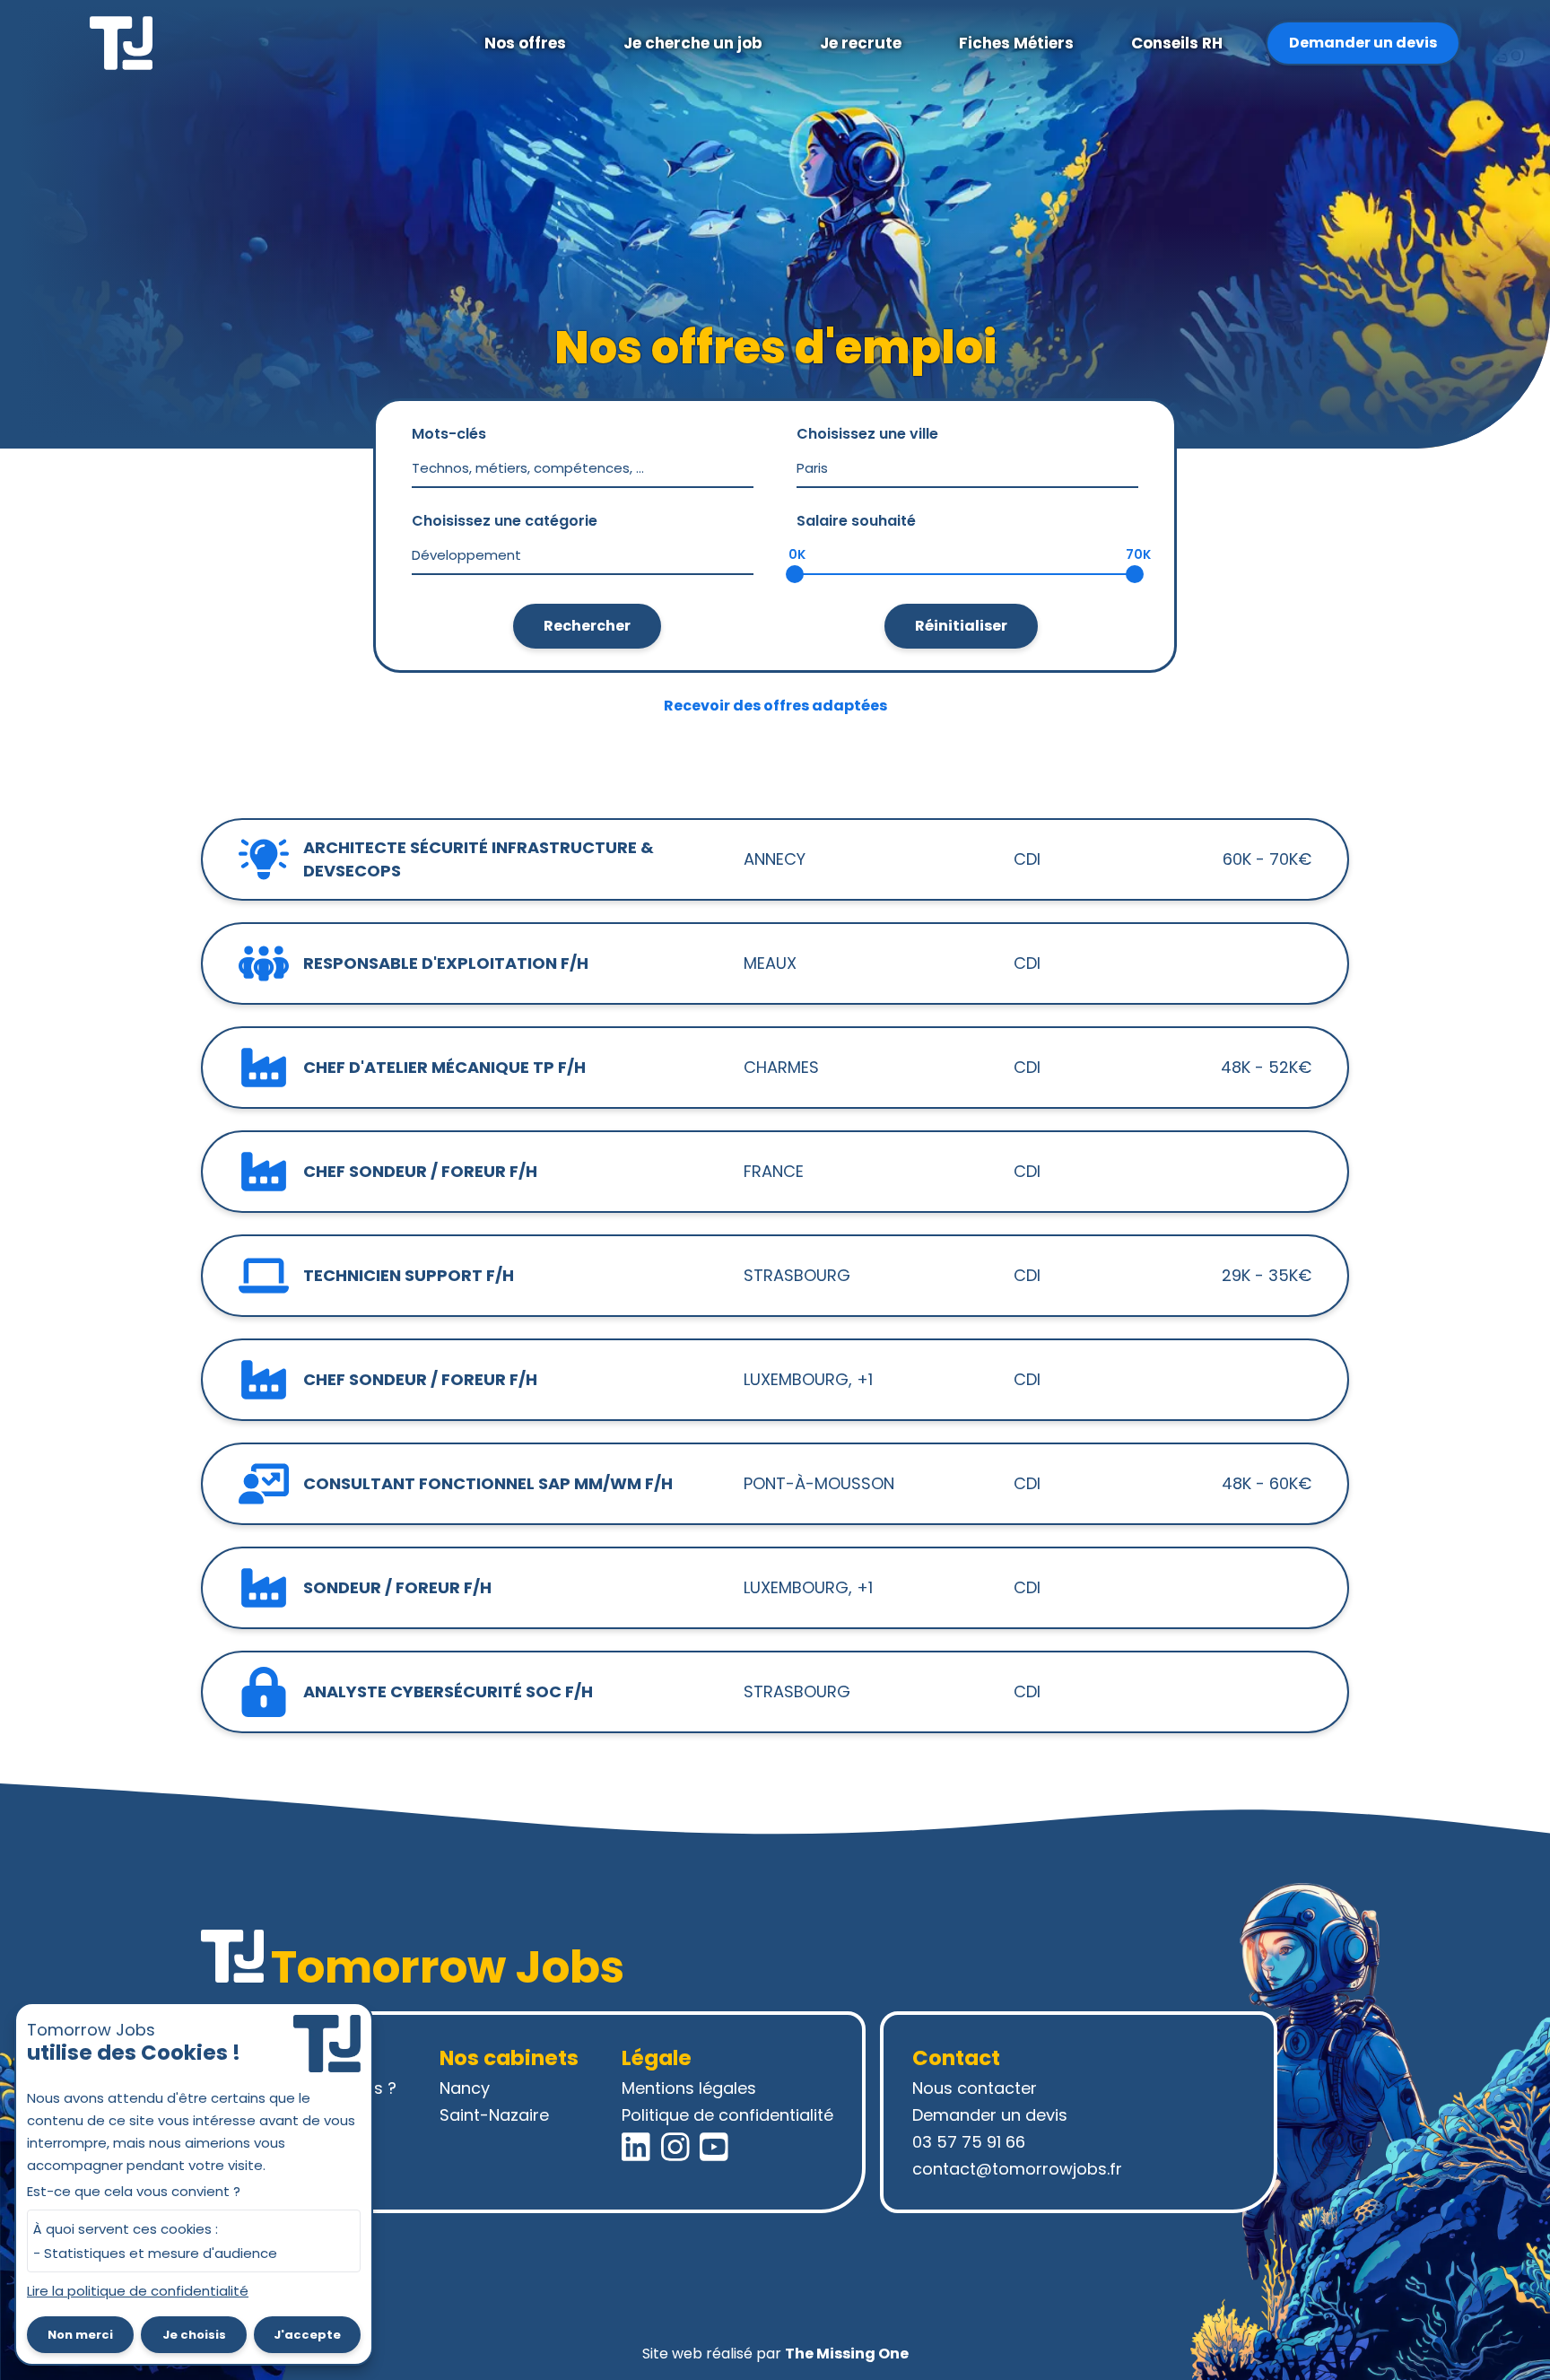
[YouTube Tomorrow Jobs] (714, 2147)
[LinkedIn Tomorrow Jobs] (636, 2147)
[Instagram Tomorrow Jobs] (675, 2147)
